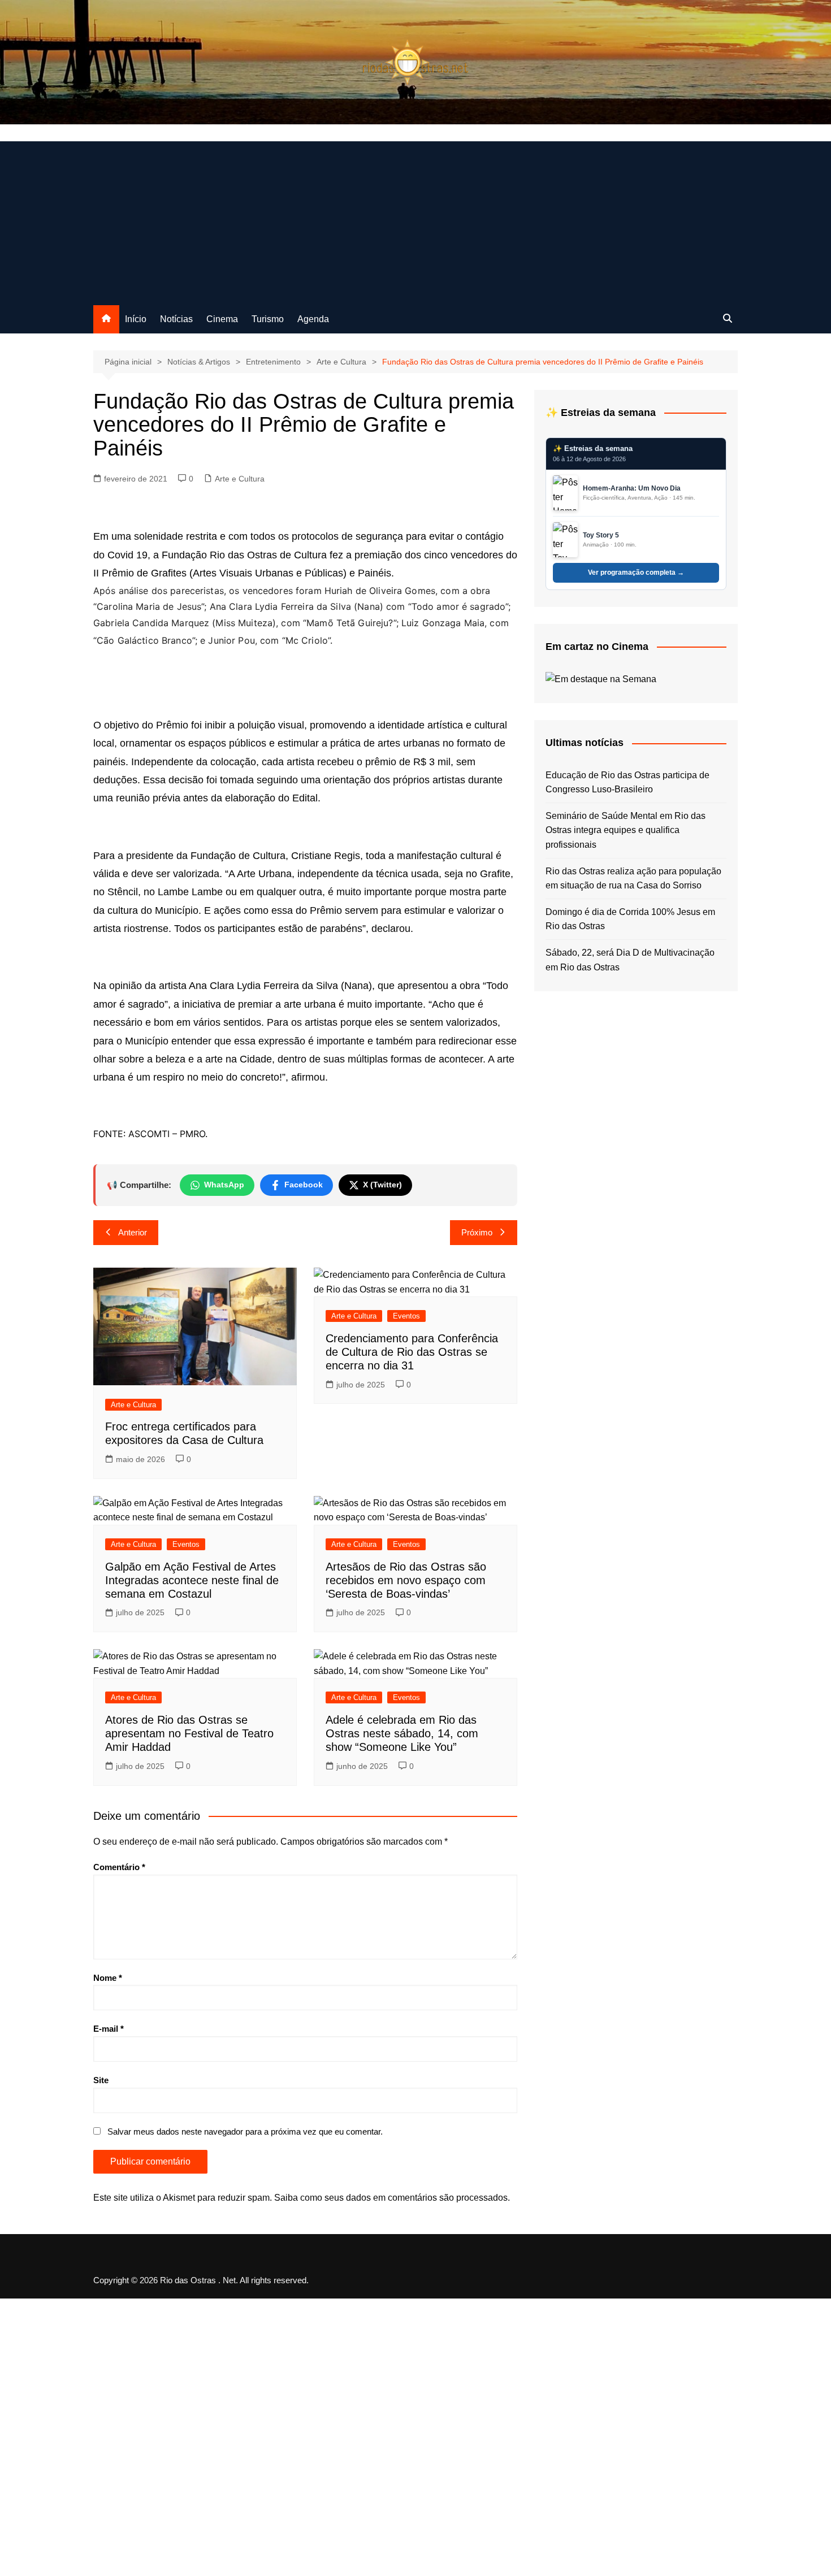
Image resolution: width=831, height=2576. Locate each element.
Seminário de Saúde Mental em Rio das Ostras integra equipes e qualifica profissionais (626, 830)
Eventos (406, 1316)
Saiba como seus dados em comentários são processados (391, 2198)
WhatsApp (224, 1185)
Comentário (119, 1867)
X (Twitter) (382, 1185)
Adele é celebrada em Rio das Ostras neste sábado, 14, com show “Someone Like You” (402, 1733)
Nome (108, 1978)
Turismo (268, 319)
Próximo (477, 1232)
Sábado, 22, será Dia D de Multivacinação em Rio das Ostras (630, 960)
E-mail (109, 2029)
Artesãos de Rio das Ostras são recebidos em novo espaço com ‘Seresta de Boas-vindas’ (406, 1580)
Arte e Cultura (240, 479)
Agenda (313, 319)
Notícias (176, 319)
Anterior (133, 1232)
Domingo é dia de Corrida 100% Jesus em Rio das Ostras (630, 919)
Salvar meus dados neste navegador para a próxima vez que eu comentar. (245, 2132)
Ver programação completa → (636, 573)
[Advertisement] (415, 220)
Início (136, 319)
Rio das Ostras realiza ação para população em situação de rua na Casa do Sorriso (633, 879)
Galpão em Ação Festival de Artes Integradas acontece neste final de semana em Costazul (192, 1580)
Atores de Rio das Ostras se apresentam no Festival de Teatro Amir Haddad (189, 1733)
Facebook (304, 1185)
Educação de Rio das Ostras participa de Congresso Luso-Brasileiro (627, 782)
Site (101, 2080)
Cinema (222, 319)
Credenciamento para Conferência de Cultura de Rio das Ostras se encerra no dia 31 (412, 1352)
